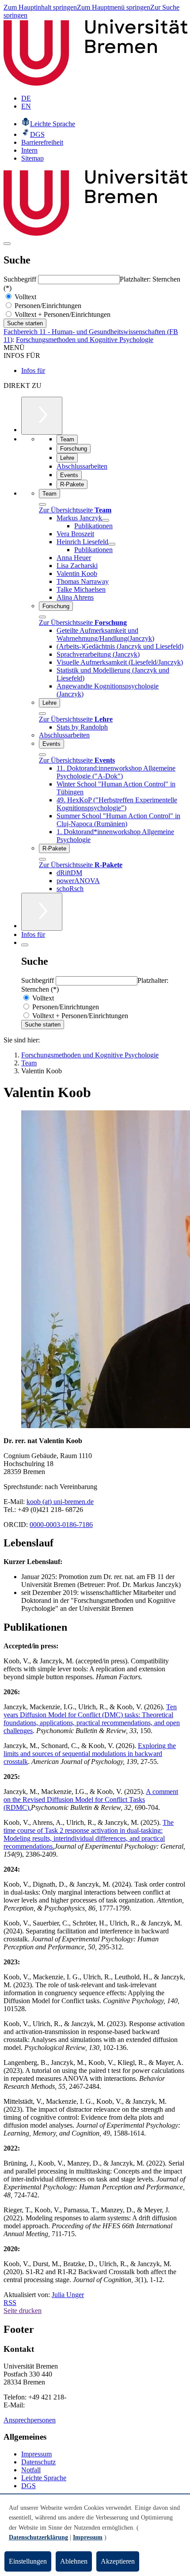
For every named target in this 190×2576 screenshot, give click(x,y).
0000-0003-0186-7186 (61, 1525)
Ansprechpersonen (30, 2420)
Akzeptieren (118, 2561)
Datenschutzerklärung (38, 2537)
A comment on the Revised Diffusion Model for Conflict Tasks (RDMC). (91, 1799)
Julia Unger (68, 2295)
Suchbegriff (21, 279)
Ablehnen (74, 2561)
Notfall (31, 2470)
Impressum (36, 2454)
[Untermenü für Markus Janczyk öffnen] (106, 520)
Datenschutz (38, 2462)
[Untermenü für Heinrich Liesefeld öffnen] (112, 544)
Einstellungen (28, 2561)
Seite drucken (23, 2311)
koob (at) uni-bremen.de (60, 1502)
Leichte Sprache (44, 2478)
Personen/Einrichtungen (47, 306)
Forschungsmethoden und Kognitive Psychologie (85, 340)
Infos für (33, 370)
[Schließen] (42, 504)
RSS (10, 2303)
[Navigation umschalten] (7, 244)
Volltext (25, 297)
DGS (28, 2486)
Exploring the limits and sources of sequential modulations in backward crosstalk (90, 1754)
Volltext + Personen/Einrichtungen (62, 314)
